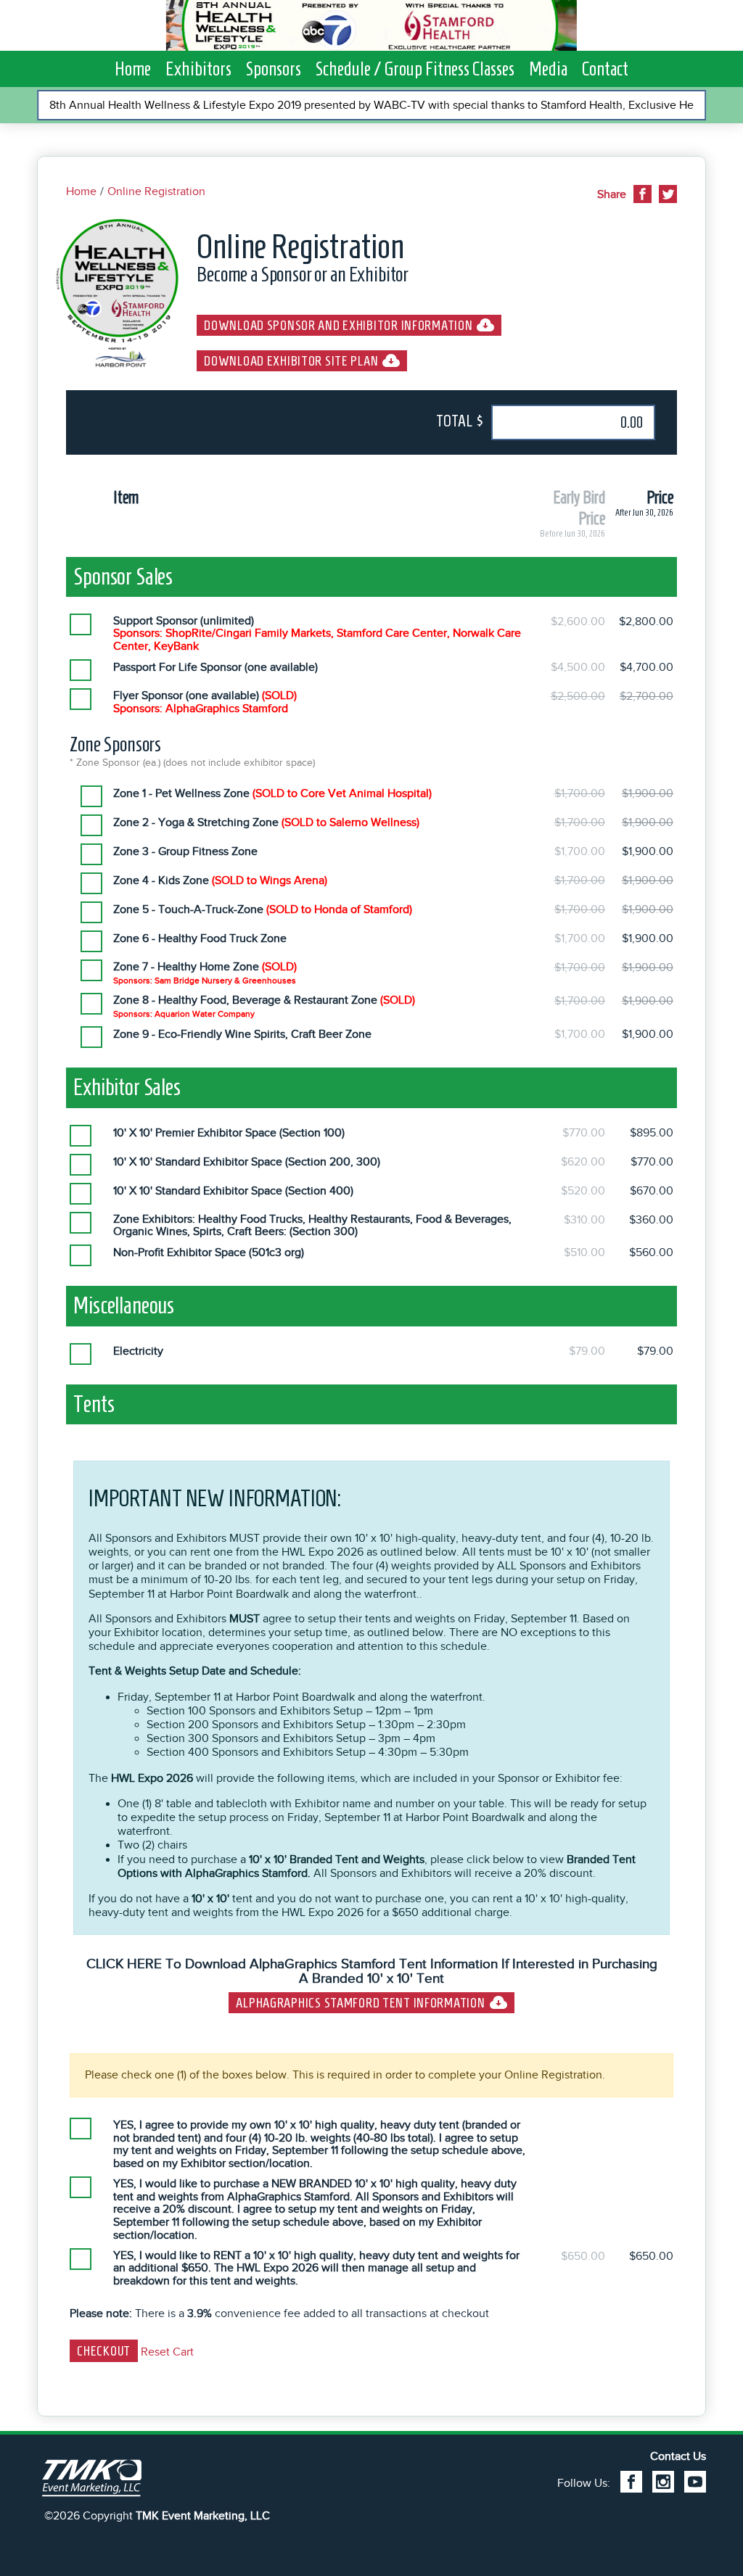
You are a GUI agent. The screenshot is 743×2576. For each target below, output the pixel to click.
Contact (605, 69)
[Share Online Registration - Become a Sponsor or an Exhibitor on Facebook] (643, 194)
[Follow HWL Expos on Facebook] (631, 2482)
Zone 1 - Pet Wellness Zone (272, 794)
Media (548, 69)
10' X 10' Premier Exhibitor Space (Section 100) (229, 1133)
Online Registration (156, 191)
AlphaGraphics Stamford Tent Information (360, 2003)
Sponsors (274, 69)
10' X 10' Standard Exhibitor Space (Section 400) (233, 1191)
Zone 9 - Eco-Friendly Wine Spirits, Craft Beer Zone (242, 1035)
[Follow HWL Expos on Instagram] (663, 2482)
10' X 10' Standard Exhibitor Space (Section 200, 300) (247, 1162)
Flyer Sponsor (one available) (205, 702)
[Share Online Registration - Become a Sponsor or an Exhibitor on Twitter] (668, 194)
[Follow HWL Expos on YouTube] (695, 2482)
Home (133, 69)
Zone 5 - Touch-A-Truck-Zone (263, 910)
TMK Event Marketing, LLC (203, 2516)
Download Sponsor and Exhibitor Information (338, 325)
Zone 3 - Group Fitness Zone (185, 852)
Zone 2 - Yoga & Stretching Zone (266, 823)
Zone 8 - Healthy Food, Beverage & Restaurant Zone (264, 1007)
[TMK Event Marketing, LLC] (91, 2479)
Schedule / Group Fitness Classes (415, 69)
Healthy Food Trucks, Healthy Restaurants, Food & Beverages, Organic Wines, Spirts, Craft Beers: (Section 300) (312, 1226)
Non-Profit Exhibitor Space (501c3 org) (209, 1253)
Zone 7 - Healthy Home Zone (205, 973)
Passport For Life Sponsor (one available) (215, 668)
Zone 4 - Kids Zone (220, 881)
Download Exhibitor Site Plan (291, 361)
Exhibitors (198, 69)
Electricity (138, 1351)
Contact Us (678, 2456)
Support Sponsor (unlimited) (317, 634)
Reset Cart (167, 2352)
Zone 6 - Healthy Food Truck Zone (200, 939)
